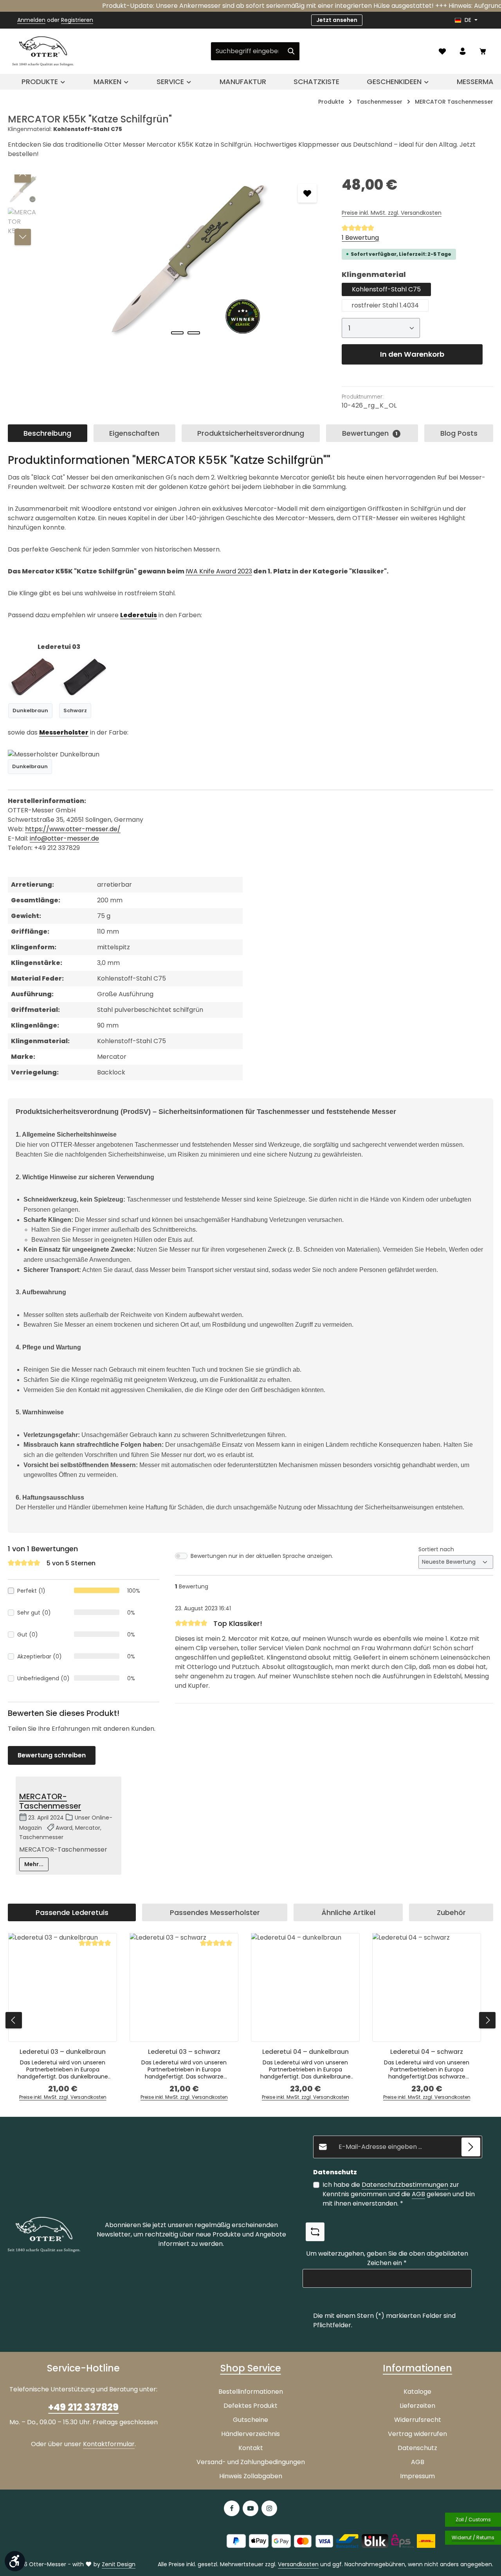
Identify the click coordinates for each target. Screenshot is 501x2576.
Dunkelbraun (30, 710)
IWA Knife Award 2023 (219, 571)
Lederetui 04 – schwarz (427, 2052)
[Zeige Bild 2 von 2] (194, 333)
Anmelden (31, 20)
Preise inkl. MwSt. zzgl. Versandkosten (392, 213)
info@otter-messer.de (64, 838)
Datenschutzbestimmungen (405, 2185)
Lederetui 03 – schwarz (184, 2052)
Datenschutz (417, 2448)
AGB (418, 2194)
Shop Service (251, 2368)
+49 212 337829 (83, 2407)
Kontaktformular (109, 2444)
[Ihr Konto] (463, 51)
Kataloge (417, 2392)
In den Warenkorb (412, 354)
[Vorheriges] (23, 174)
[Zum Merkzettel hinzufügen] (307, 193)
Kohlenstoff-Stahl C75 (386, 289)
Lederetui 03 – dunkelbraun (63, 2052)
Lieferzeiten (417, 2406)
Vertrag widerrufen (417, 2434)
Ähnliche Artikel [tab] (348, 1912)
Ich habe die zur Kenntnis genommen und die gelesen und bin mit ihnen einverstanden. (399, 2194)
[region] (167, 259)
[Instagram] (269, 2508)
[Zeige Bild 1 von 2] (177, 333)
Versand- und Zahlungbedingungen (251, 2462)
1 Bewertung (360, 238)
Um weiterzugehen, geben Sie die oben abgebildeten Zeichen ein (387, 2258)
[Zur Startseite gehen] (43, 51)
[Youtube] (250, 2508)
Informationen (417, 2368)
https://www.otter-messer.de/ (73, 829)
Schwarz (75, 710)
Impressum (417, 2476)
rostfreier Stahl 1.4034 (385, 305)
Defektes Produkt (250, 2406)
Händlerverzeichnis (250, 2434)
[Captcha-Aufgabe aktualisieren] (315, 2232)
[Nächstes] (23, 237)
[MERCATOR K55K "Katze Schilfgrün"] (186, 259)
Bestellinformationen (251, 2392)
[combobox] (247, 51)
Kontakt (251, 2448)
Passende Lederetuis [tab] (72, 1912)
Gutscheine (250, 2420)
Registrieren (77, 20)
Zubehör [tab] (451, 1912)
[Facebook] (232, 2508)
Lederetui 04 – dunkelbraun (305, 2052)
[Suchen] (291, 51)
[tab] (48, 433)
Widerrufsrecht (418, 2420)
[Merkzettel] (442, 51)
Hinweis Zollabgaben (251, 2476)
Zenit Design (119, 2564)
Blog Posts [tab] (459, 433)
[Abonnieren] (471, 2147)
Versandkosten (298, 2564)
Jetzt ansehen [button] (337, 20)
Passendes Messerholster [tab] (215, 1912)
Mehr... (34, 1864)
